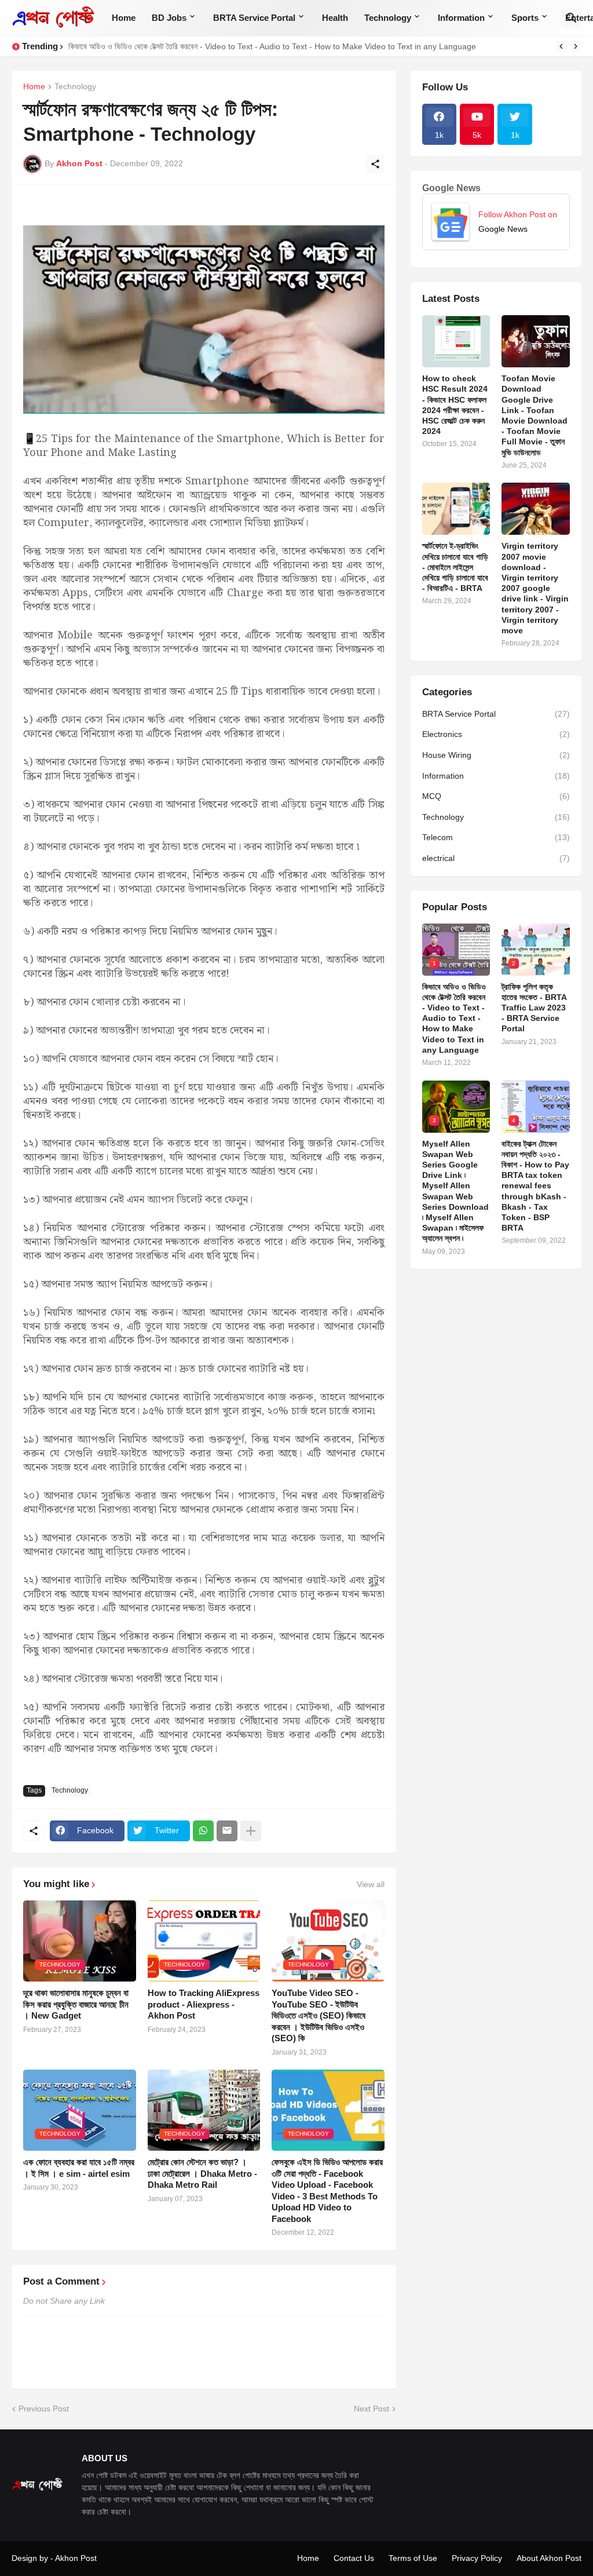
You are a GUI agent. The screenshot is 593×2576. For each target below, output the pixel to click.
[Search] (572, 18)
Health (335, 18)
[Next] (576, 46)
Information (461, 18)
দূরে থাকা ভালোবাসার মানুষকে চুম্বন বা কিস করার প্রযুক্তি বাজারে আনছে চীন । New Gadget (76, 2004)
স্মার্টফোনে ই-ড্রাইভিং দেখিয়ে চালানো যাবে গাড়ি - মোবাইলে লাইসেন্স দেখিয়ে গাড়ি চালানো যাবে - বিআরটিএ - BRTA (455, 567)
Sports (525, 18)
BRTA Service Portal (254, 18)
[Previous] (561, 46)
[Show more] (251, 1831)
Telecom (496, 837)
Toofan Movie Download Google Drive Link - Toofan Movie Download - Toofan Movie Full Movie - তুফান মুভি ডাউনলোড (535, 415)
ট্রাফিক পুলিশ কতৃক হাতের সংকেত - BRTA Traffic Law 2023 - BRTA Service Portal (534, 1008)
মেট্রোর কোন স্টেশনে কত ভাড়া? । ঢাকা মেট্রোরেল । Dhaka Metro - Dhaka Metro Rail (202, 2173)
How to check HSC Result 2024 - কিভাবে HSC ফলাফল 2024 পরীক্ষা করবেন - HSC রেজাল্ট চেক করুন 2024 (455, 405)
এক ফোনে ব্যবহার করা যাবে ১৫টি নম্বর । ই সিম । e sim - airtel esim (79, 2168)
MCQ (496, 796)
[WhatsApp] (203, 1831)
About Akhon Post (549, 2558)
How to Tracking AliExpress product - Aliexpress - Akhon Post (204, 2004)
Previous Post (44, 2409)
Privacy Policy (477, 2558)
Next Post (371, 2409)
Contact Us (354, 2558)
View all (371, 1884)
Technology (388, 18)
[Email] (227, 1831)
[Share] (375, 164)
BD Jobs (169, 18)
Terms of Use (413, 2558)
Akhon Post (76, 2558)
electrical (496, 858)
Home (124, 18)
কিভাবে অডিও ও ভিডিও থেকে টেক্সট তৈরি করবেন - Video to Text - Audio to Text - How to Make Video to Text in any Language (272, 46)
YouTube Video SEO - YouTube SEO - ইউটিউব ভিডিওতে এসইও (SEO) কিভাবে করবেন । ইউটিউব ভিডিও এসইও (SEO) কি (319, 2015)
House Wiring (496, 755)
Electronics (496, 734)
